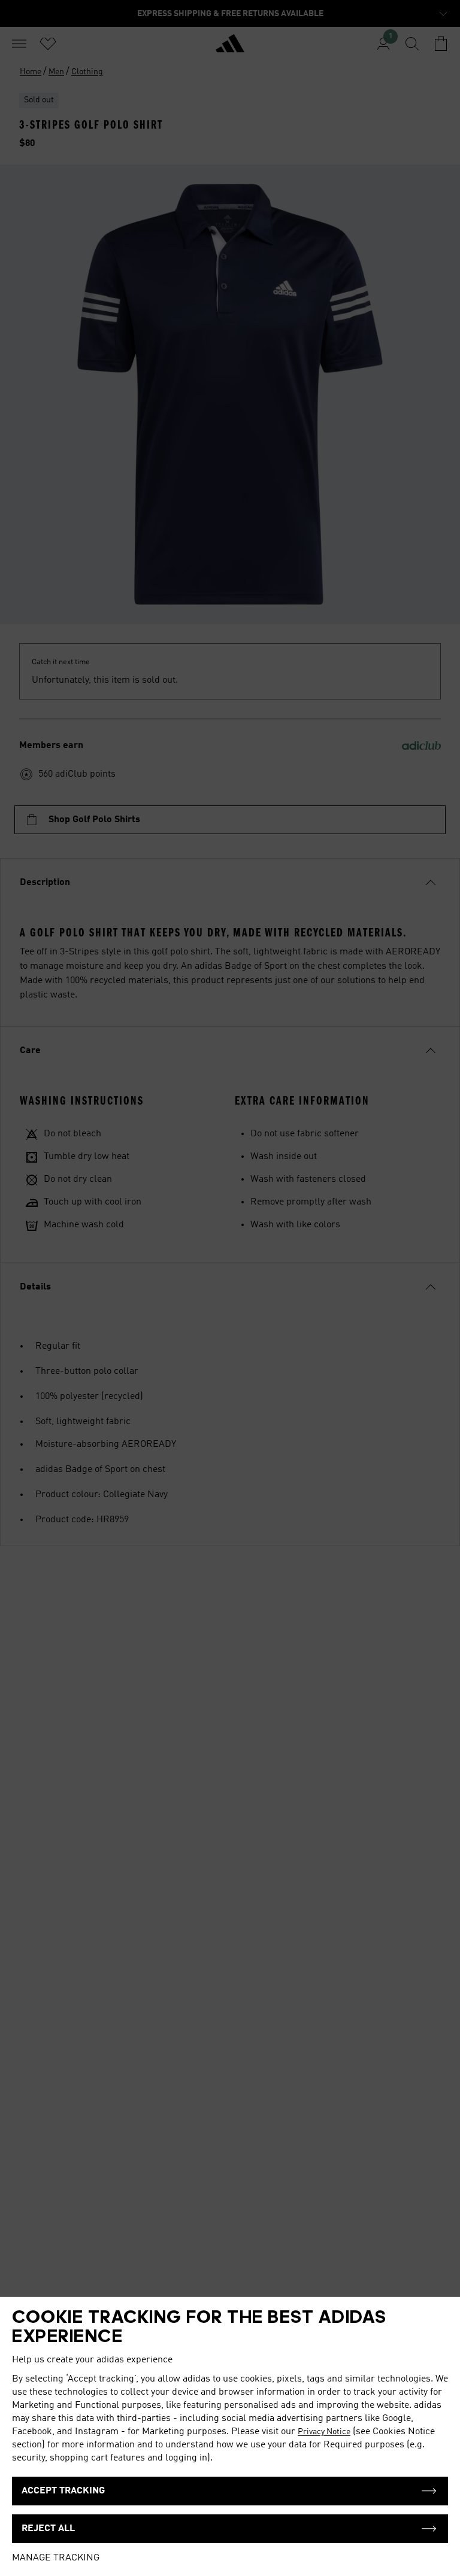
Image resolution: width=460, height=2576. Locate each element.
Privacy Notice (324, 2432)
